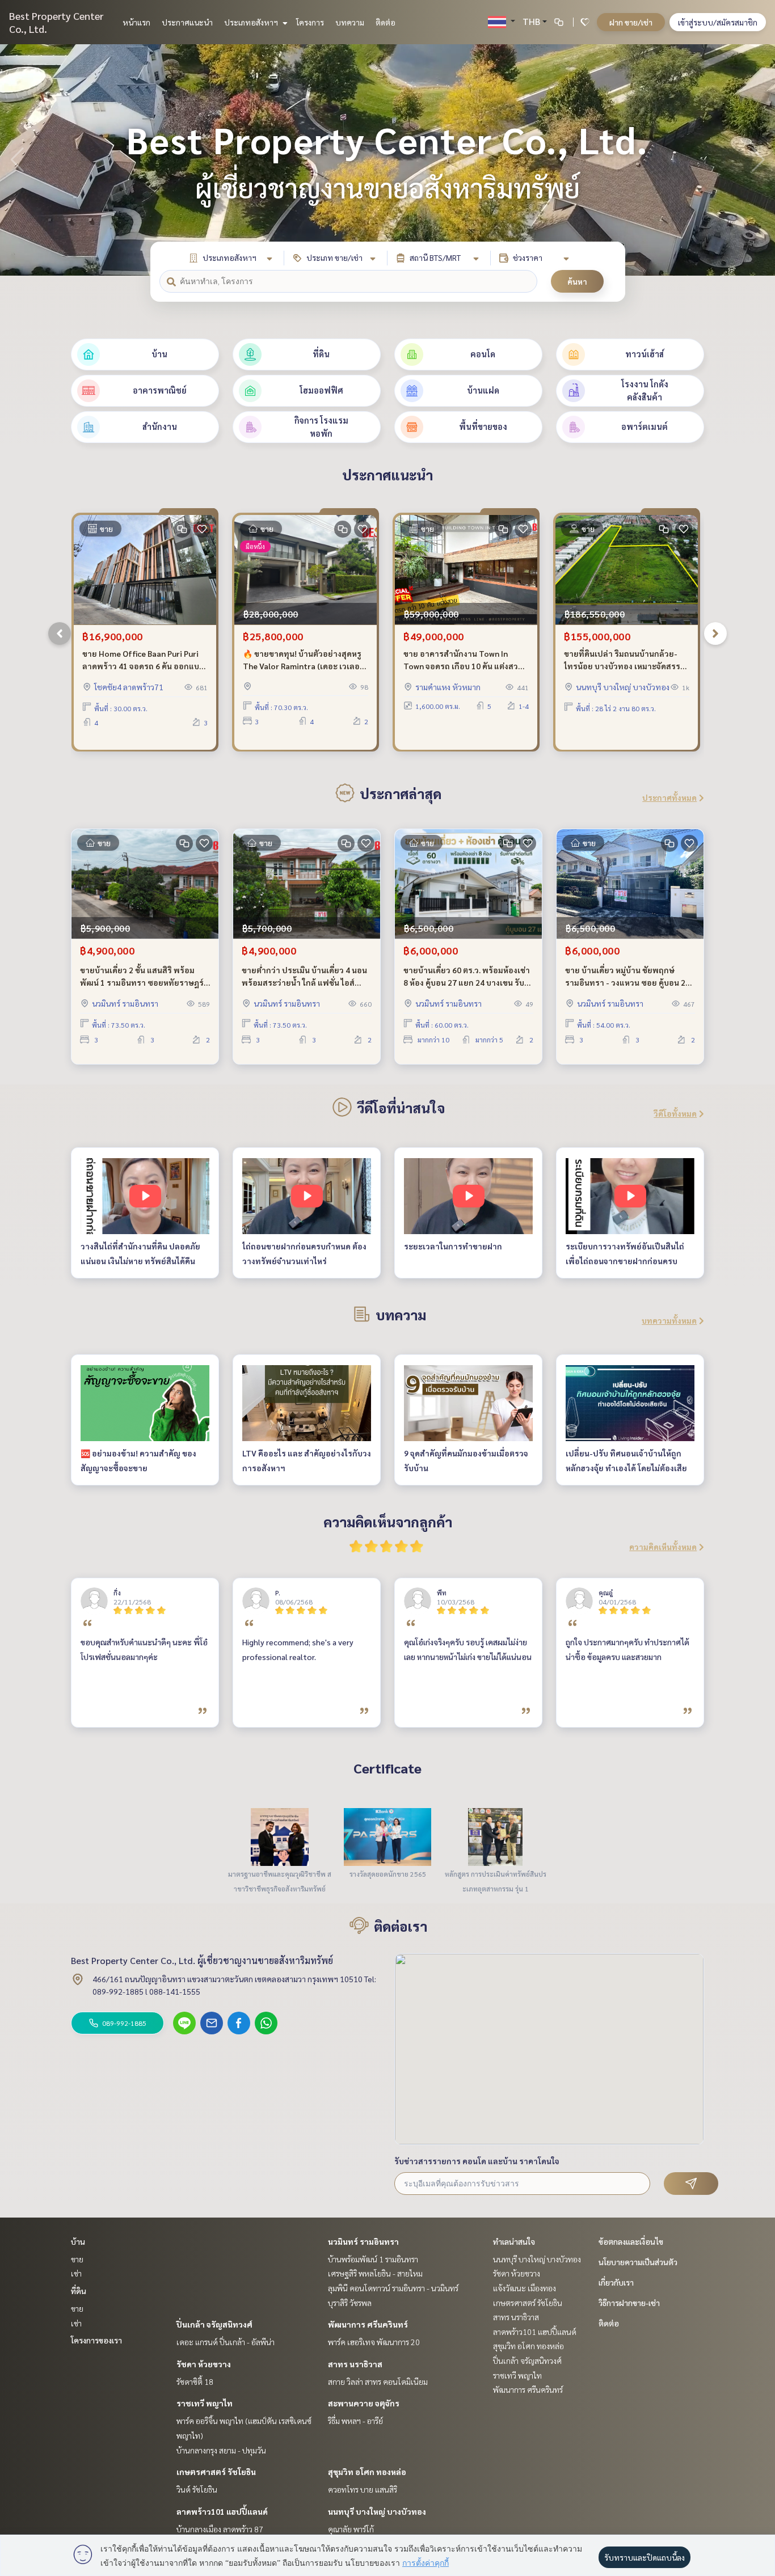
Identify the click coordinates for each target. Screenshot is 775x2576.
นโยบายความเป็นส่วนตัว (638, 2262)
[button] (758, 160)
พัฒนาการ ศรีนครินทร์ (368, 2324)
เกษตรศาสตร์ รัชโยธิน (216, 2472)
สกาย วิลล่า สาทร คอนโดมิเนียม (378, 2381)
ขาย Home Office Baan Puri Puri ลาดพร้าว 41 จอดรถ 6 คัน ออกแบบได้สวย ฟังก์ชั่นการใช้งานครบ (143, 660)
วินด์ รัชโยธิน (197, 2489)
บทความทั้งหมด (669, 1320)
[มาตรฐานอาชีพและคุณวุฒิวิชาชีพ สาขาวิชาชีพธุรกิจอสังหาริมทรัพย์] (280, 1836)
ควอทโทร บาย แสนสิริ (363, 2489)
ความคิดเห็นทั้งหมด (663, 1547)
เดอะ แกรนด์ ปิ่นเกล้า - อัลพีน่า (226, 2342)
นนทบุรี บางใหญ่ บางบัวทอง (377, 2511)
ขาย (77, 2259)
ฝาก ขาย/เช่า (631, 22)
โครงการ (310, 22)
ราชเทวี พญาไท (205, 2403)
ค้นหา (577, 281)
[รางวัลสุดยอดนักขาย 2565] (387, 1836)
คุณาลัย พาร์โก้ (351, 2529)
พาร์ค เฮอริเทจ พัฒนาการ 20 (374, 2342)
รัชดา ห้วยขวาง (204, 2364)
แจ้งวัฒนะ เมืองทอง (525, 2288)
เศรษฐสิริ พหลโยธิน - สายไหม (375, 2273)
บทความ (350, 22)
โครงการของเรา (96, 2340)
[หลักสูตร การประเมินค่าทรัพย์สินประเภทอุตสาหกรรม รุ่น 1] (495, 1836)
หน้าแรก (136, 22)
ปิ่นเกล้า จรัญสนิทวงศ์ (214, 2324)
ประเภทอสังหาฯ (252, 22)
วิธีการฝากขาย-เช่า (629, 2303)
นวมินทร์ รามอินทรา (363, 2241)
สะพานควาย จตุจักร (364, 2403)
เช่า (76, 2273)
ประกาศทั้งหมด (669, 797)
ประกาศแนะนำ (187, 22)
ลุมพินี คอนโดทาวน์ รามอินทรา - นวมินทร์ (393, 2288)
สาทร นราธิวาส (355, 2364)
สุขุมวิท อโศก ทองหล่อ (367, 2472)
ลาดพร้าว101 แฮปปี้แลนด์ (222, 2511)
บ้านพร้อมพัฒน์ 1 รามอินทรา (373, 2259)
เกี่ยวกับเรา (616, 2282)
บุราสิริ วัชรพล (350, 2303)
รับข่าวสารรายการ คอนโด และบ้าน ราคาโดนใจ (477, 2161)
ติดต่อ (386, 22)
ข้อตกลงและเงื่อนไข (631, 2241)
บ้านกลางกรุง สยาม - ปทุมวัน (221, 2450)
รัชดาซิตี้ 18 (195, 2381)
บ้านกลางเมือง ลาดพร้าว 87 (220, 2529)
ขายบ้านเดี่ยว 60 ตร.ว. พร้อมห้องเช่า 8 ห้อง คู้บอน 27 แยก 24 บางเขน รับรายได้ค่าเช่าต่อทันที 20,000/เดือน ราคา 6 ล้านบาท (467, 977)
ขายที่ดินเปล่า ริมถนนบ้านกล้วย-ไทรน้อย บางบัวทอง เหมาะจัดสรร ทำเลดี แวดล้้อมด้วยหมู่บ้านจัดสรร (623, 660)
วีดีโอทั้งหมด (675, 1113)
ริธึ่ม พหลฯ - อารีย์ (355, 2421)
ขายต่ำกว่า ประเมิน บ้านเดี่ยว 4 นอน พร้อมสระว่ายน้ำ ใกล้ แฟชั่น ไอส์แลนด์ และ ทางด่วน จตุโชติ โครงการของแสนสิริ (304, 977)
